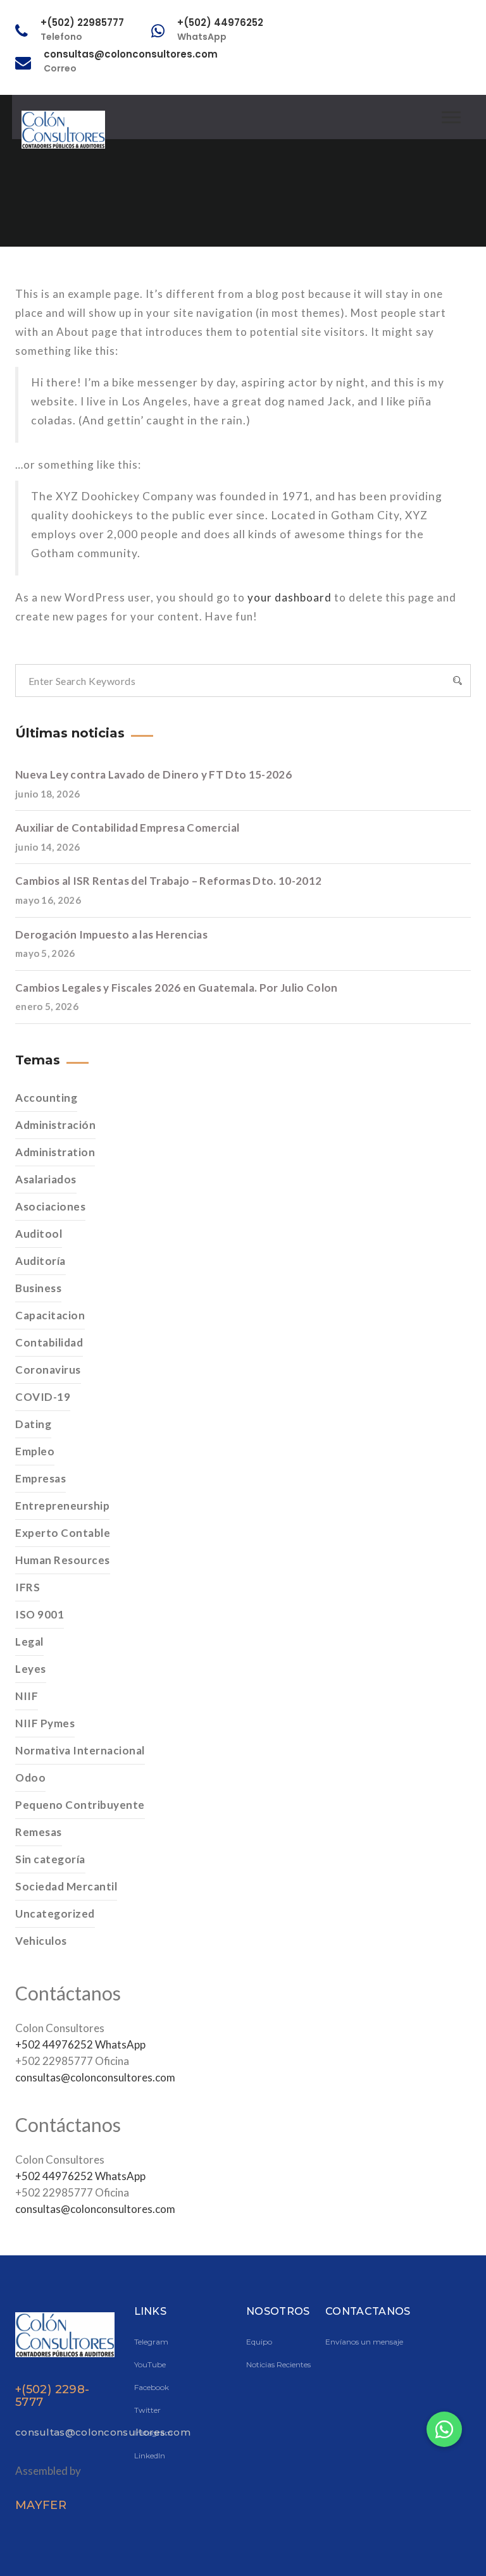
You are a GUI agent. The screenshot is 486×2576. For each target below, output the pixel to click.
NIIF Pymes (45, 1723)
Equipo (259, 2342)
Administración (55, 1125)
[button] (444, 2429)
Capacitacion (50, 1315)
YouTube (150, 2364)
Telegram (151, 2342)
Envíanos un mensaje (364, 2342)
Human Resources (63, 1560)
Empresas (40, 1478)
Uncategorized (55, 1914)
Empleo (35, 1451)
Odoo (30, 1778)
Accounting (46, 1098)
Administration (55, 1152)
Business (38, 1288)
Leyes (31, 1669)
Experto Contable (63, 1533)
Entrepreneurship (62, 1506)
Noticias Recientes (278, 2364)
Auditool (39, 1234)
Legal (29, 1642)
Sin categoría (50, 1859)
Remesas (39, 1832)
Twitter (147, 2410)
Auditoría (40, 1261)
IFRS (28, 1587)
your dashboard (290, 597)
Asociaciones (50, 1206)
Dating (33, 1424)
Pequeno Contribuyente (80, 1805)
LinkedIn (150, 2456)
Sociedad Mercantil (66, 1886)
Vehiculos (41, 1941)
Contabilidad (49, 1342)
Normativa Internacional (80, 1750)
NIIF (27, 1696)
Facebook (152, 2387)
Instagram (153, 2433)
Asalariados (46, 1179)
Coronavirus (48, 1370)
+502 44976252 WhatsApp (80, 2044)
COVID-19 (43, 1397)
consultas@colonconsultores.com (95, 2077)
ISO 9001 (40, 1614)
